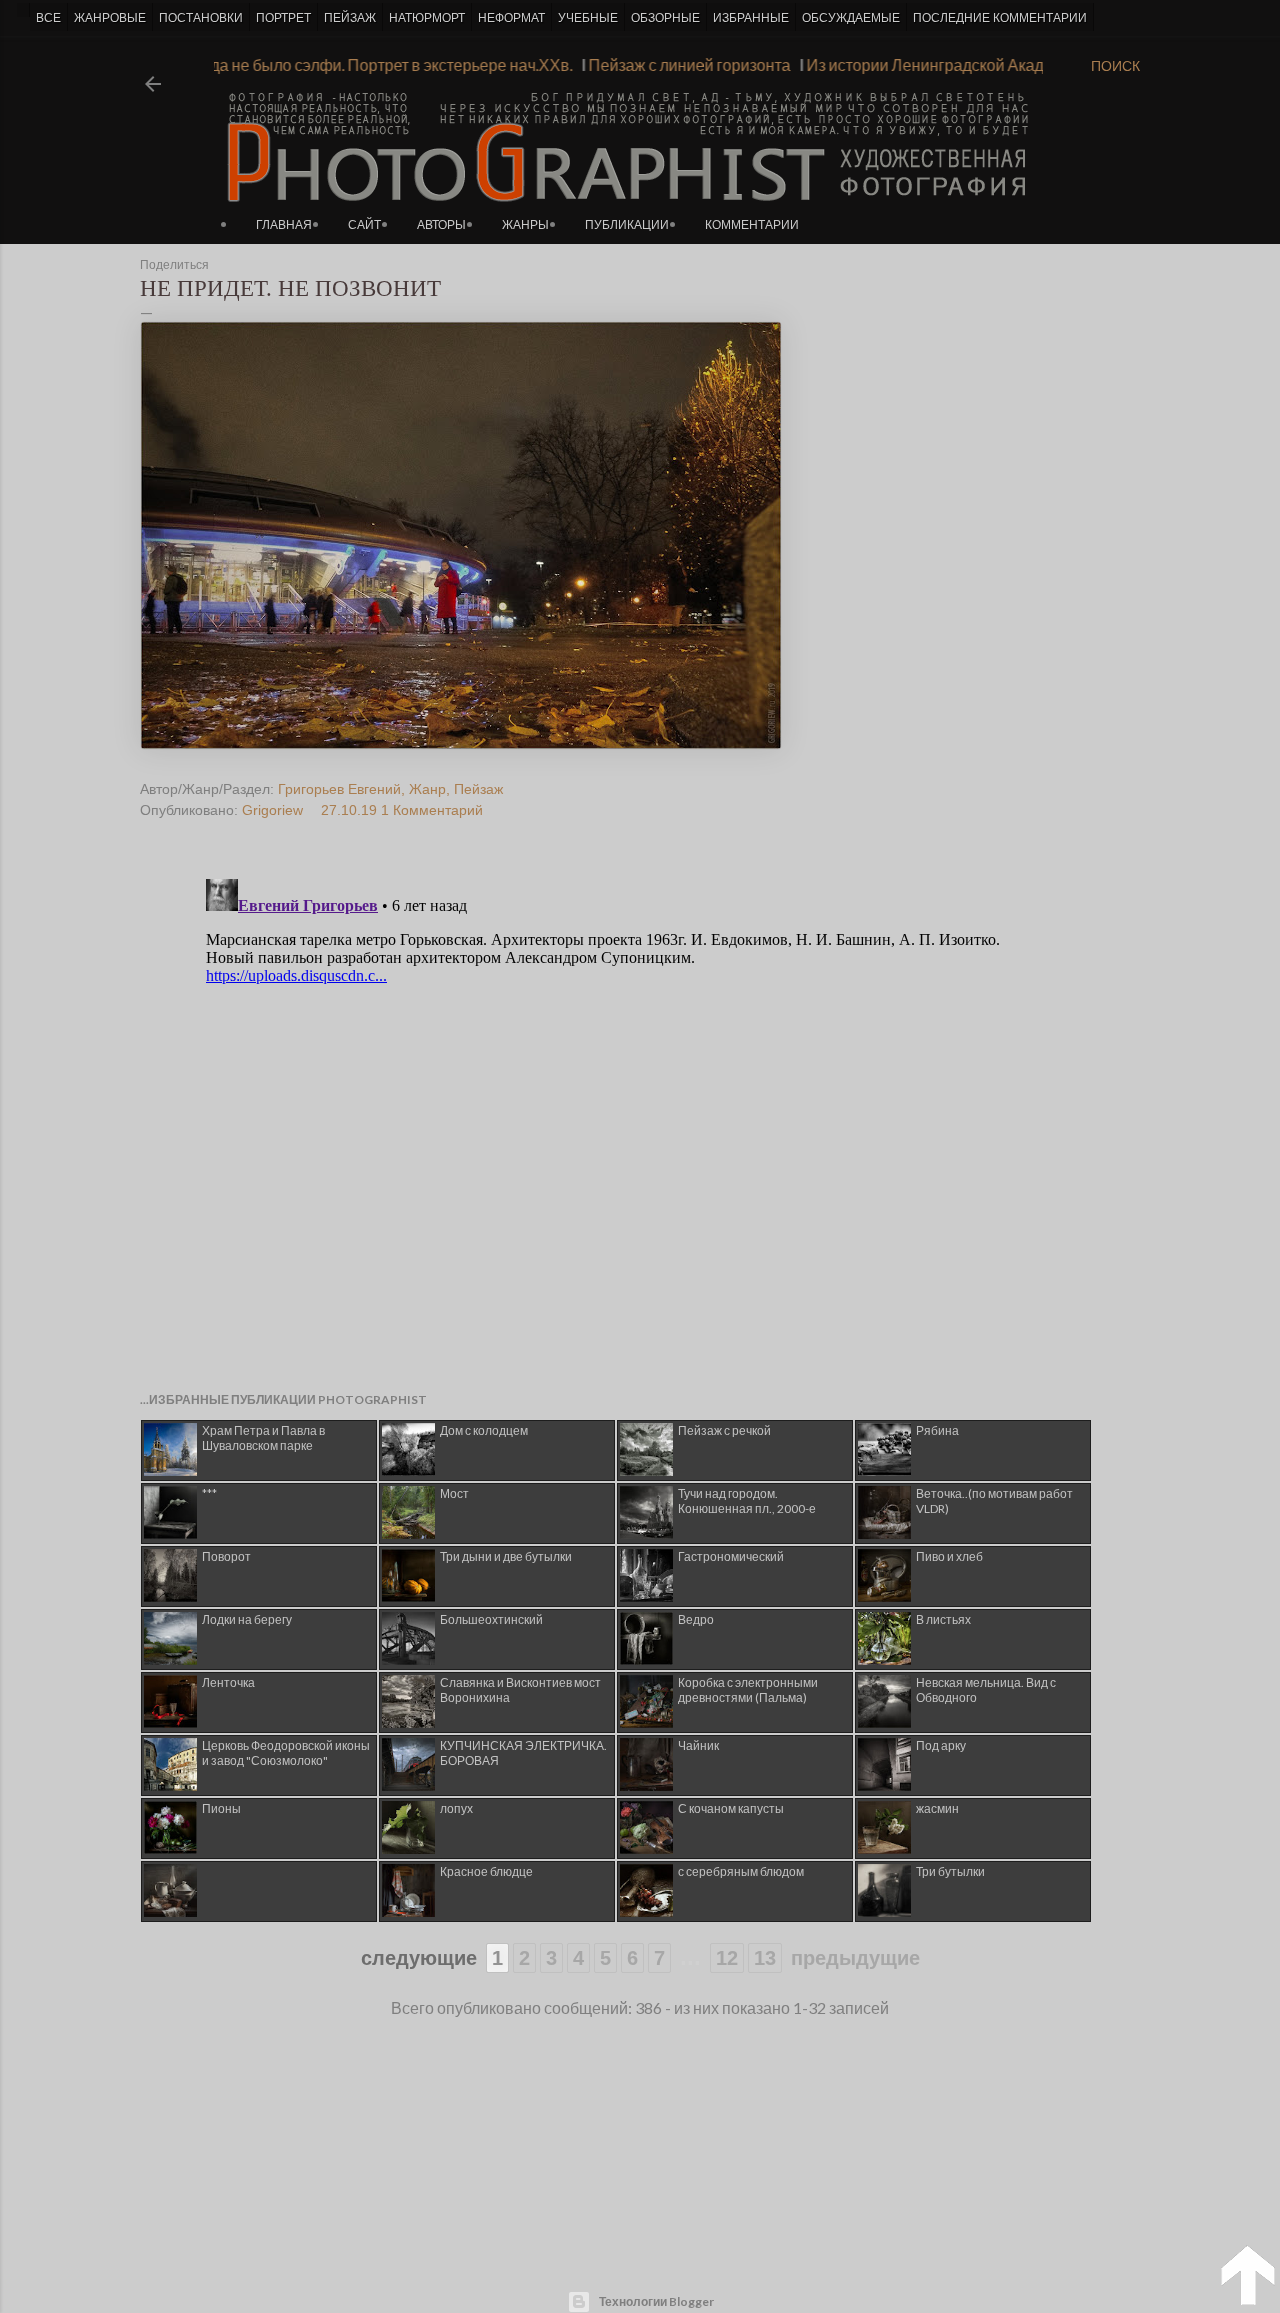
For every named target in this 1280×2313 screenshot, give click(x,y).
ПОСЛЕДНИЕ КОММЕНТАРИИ (1000, 18)
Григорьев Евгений (339, 789)
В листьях (943, 1619)
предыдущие (855, 1958)
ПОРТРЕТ (283, 18)
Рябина (937, 1430)
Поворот (226, 1556)
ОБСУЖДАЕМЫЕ (851, 18)
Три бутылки (950, 1871)
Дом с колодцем (484, 1430)
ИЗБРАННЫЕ (751, 18)
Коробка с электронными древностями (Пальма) (748, 1690)
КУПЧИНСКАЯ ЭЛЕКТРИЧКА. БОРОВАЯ (523, 1753)
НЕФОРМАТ (511, 18)
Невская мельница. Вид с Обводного (986, 1690)
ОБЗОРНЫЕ (665, 18)
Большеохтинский (491, 1619)
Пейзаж (478, 789)
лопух (456, 1808)
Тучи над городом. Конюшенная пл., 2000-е (747, 1501)
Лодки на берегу (247, 1619)
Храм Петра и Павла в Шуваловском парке (263, 1438)
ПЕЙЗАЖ (350, 18)
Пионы (221, 1808)
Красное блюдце (486, 1871)
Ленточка (228, 1682)
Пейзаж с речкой (724, 1430)
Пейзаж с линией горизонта (710, 64)
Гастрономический (731, 1556)
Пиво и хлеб (949, 1556)
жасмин (937, 1808)
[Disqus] (603, 1121)
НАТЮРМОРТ (427, 18)
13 (765, 1958)
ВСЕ (48, 18)
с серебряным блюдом (741, 1871)
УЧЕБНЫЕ (588, 18)
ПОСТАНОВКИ (201, 18)
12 (727, 1958)
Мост (454, 1493)
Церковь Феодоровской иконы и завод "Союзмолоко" (286, 1753)
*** (209, 1493)
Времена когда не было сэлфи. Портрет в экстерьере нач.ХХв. (366, 64)
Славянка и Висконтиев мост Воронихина (520, 1690)
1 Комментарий (432, 810)
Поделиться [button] (174, 265)
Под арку (941, 1745)
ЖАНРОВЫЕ (110, 18)
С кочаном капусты (731, 1808)
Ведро (696, 1619)
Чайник (698, 1745)
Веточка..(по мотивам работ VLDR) (994, 1501)
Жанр (427, 789)
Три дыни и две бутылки (506, 1556)
